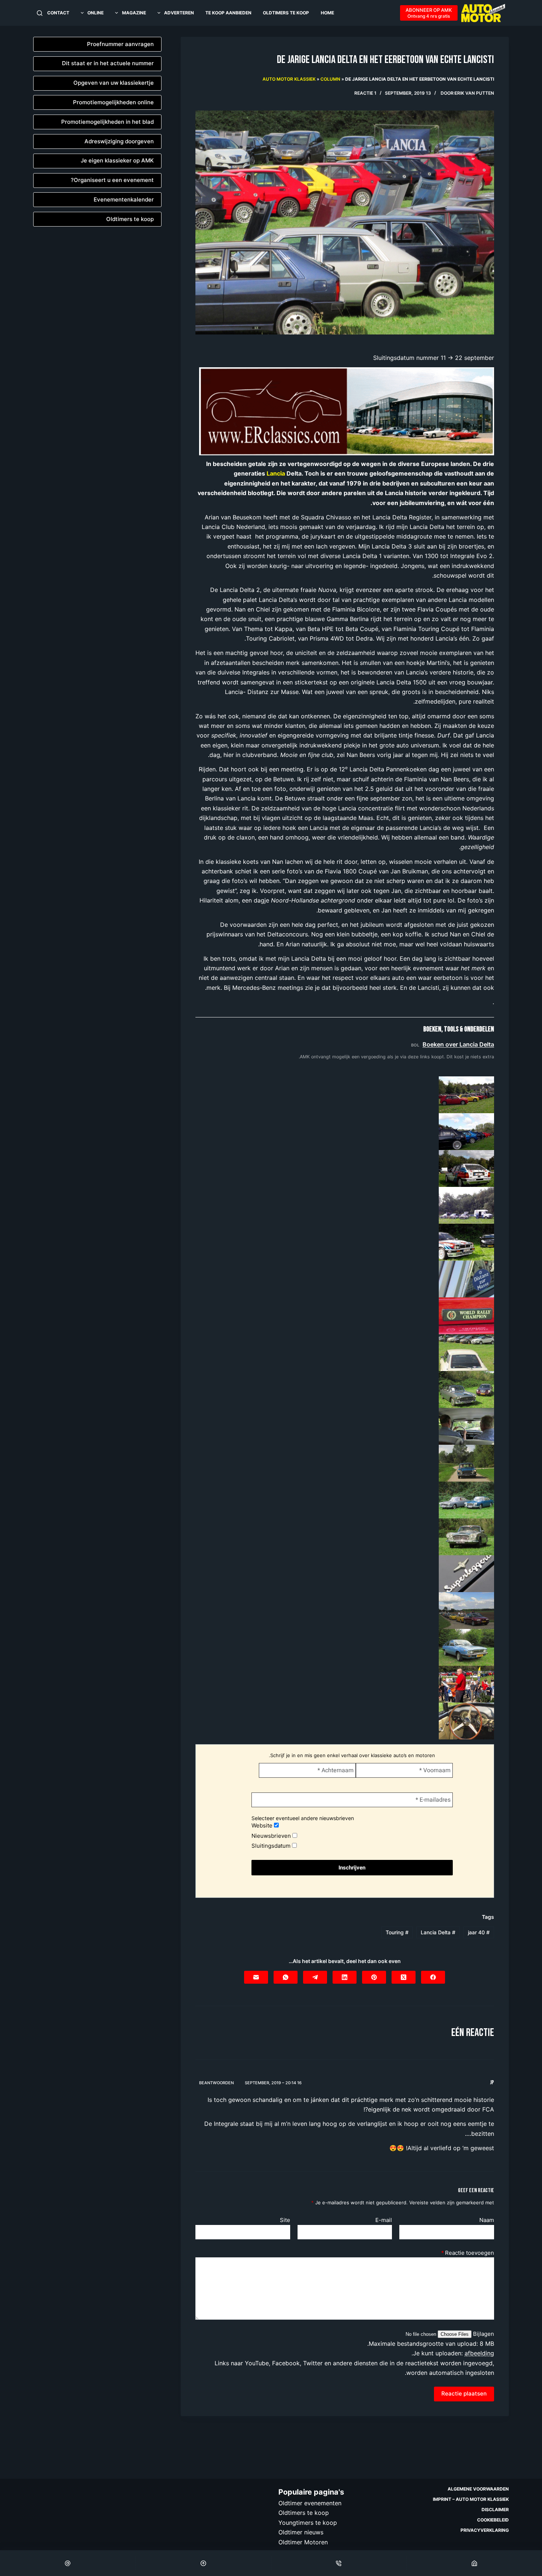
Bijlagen (483, 2334)
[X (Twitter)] (404, 1977)
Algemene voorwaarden (478, 2489)
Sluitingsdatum (272, 1846)
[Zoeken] (40, 13)
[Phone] (339, 2563)
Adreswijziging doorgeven (119, 141)
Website (263, 1825)
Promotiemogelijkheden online (113, 102)
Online (95, 13)
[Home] (474, 2563)
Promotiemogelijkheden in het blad (107, 122)
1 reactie (365, 93)
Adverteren (179, 13)
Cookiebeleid (493, 2520)
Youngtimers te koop (308, 2522)
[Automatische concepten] (347, 411)
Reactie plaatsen (464, 2393)
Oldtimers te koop (286, 13)
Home (327, 13)
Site (285, 2220)
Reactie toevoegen (468, 2253)
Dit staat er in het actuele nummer (108, 63)
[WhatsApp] (286, 1977)
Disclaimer (495, 2510)
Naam (487, 2220)
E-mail (384, 2220)
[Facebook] (433, 1977)
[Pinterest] (374, 1977)
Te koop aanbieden (228, 13)
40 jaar (479, 1932)
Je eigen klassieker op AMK (117, 160)
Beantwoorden (216, 2083)
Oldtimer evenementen (310, 2503)
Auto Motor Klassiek (289, 79)
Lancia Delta (438, 1932)
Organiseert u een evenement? (112, 180)
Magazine (134, 13)
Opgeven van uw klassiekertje (114, 83)
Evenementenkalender (124, 199)
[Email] (68, 2563)
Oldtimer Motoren (303, 2542)
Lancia (276, 473)
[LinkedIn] (345, 1977)
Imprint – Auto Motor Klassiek (471, 2499)
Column (330, 79)
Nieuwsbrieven (272, 1836)
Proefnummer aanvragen (120, 44)
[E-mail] (256, 1977)
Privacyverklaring (485, 2530)
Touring (397, 1932)
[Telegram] (315, 1977)
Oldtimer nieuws (301, 2532)
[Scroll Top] (203, 2563)
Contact (58, 13)
